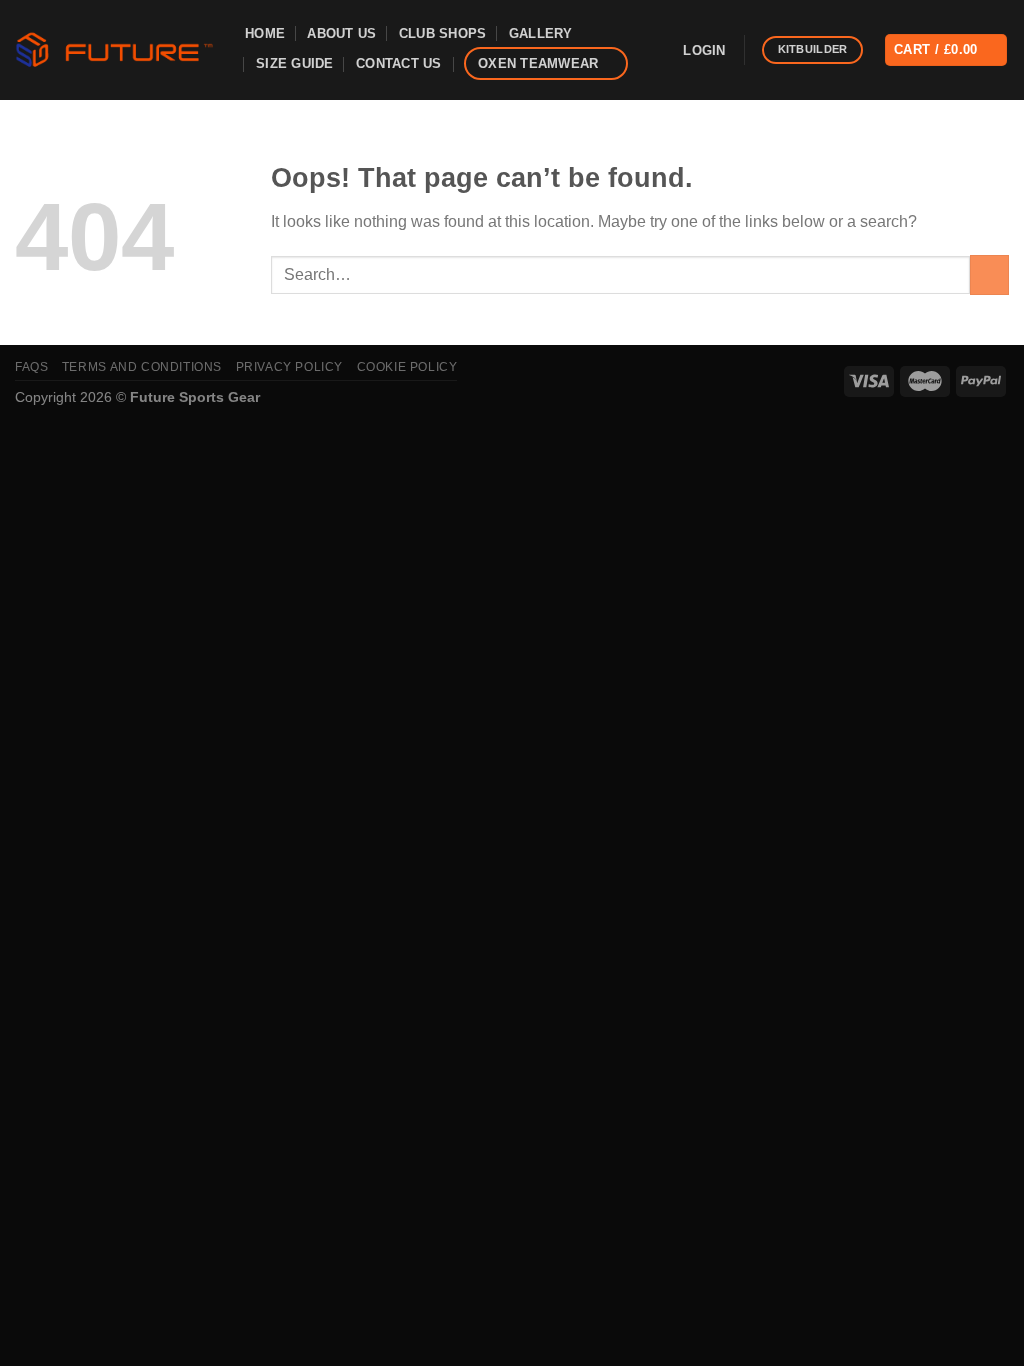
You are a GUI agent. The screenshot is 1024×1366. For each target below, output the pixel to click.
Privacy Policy (290, 367)
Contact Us (399, 63)
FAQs (31, 367)
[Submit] (989, 274)
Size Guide (295, 63)
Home (265, 33)
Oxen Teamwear (538, 63)
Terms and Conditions (142, 367)
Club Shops (443, 33)
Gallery (541, 33)
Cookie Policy (407, 367)
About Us (341, 33)
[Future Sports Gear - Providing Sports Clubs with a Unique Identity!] (115, 50)
